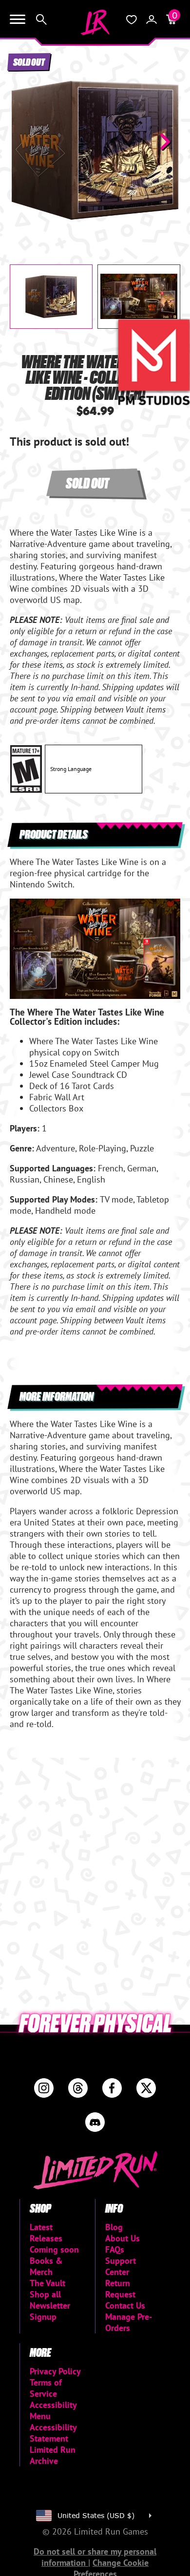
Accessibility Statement (53, 2433)
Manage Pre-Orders (129, 2322)
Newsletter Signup (50, 2311)
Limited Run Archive (53, 2455)
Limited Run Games (95, 22)
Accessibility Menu (53, 2410)
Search (41, 19)
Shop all (45, 2294)
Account (152, 19)
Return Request (120, 2289)
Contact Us (125, 2305)
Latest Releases (46, 2233)
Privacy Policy (55, 2371)
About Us (123, 2238)
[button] (25, 142)
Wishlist (132, 19)
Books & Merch (46, 2266)
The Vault (47, 2283)
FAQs (115, 2249)
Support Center (121, 2266)
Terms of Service (46, 2388)
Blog (114, 2227)
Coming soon (54, 2249)
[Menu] (18, 19)
